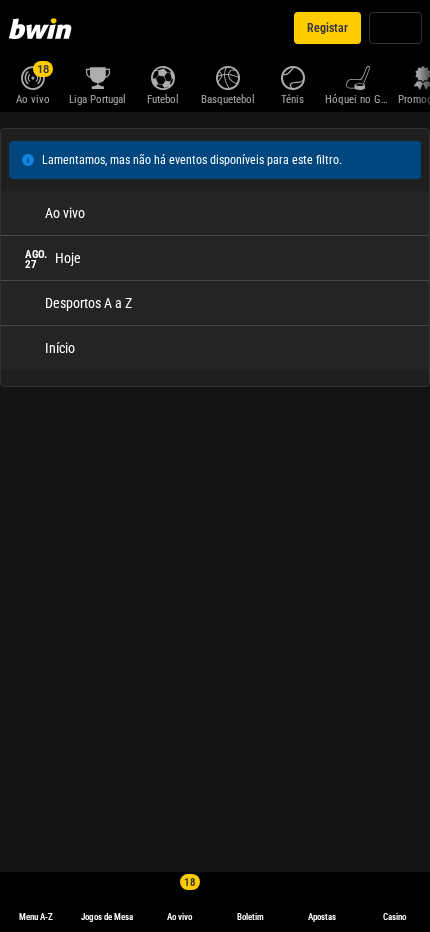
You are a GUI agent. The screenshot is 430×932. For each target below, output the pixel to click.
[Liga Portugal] (97, 76)
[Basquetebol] (227, 76)
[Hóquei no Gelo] (357, 76)
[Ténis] (292, 76)
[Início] (44, 28)
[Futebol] (162, 76)
